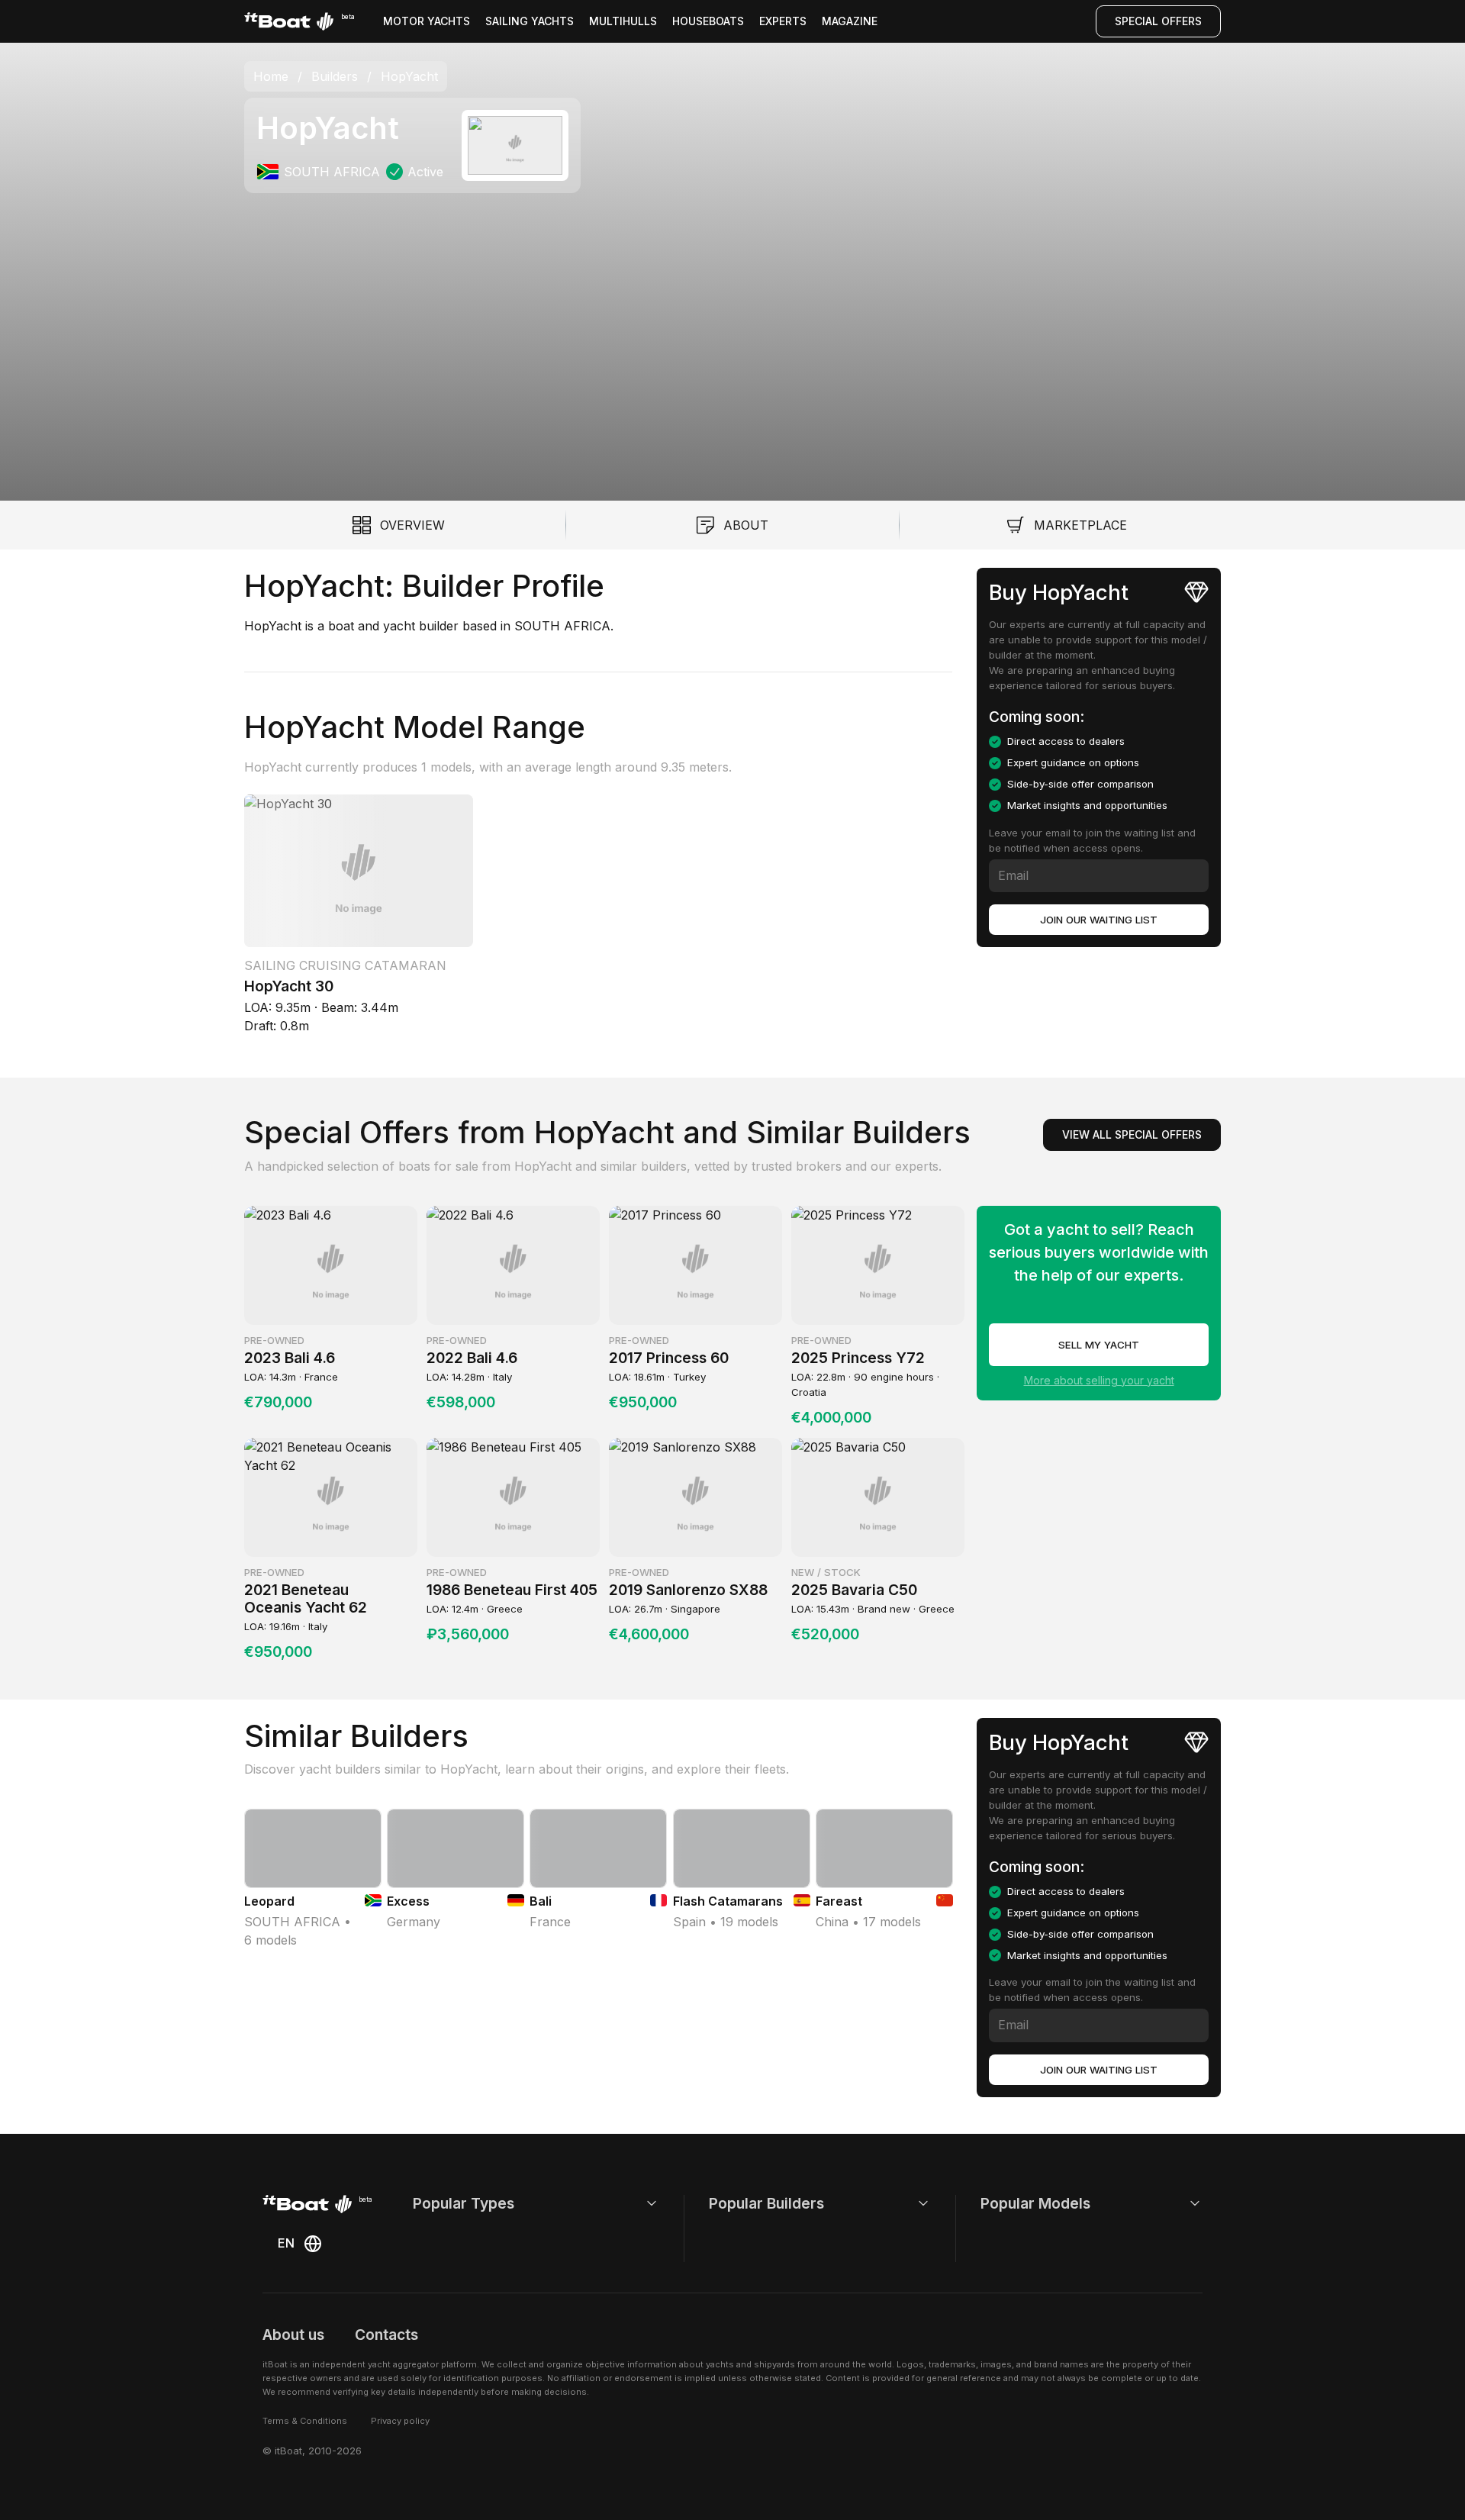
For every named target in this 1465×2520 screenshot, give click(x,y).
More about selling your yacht (1099, 1380)
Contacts (386, 2335)
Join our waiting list (1099, 920)
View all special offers (1132, 1134)
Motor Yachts (427, 21)
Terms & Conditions (305, 2421)
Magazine (850, 21)
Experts (783, 21)
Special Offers (1158, 21)
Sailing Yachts (530, 21)
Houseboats (708, 21)
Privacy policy (400, 2421)
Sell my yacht (1099, 1345)
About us (293, 2335)
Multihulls (623, 21)
